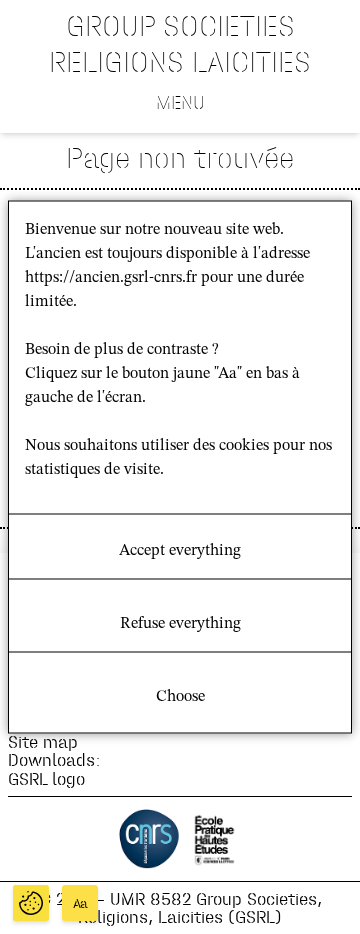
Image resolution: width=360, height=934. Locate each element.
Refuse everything (180, 624)
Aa (80, 903)
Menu (180, 102)
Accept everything (180, 551)
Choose (180, 697)
